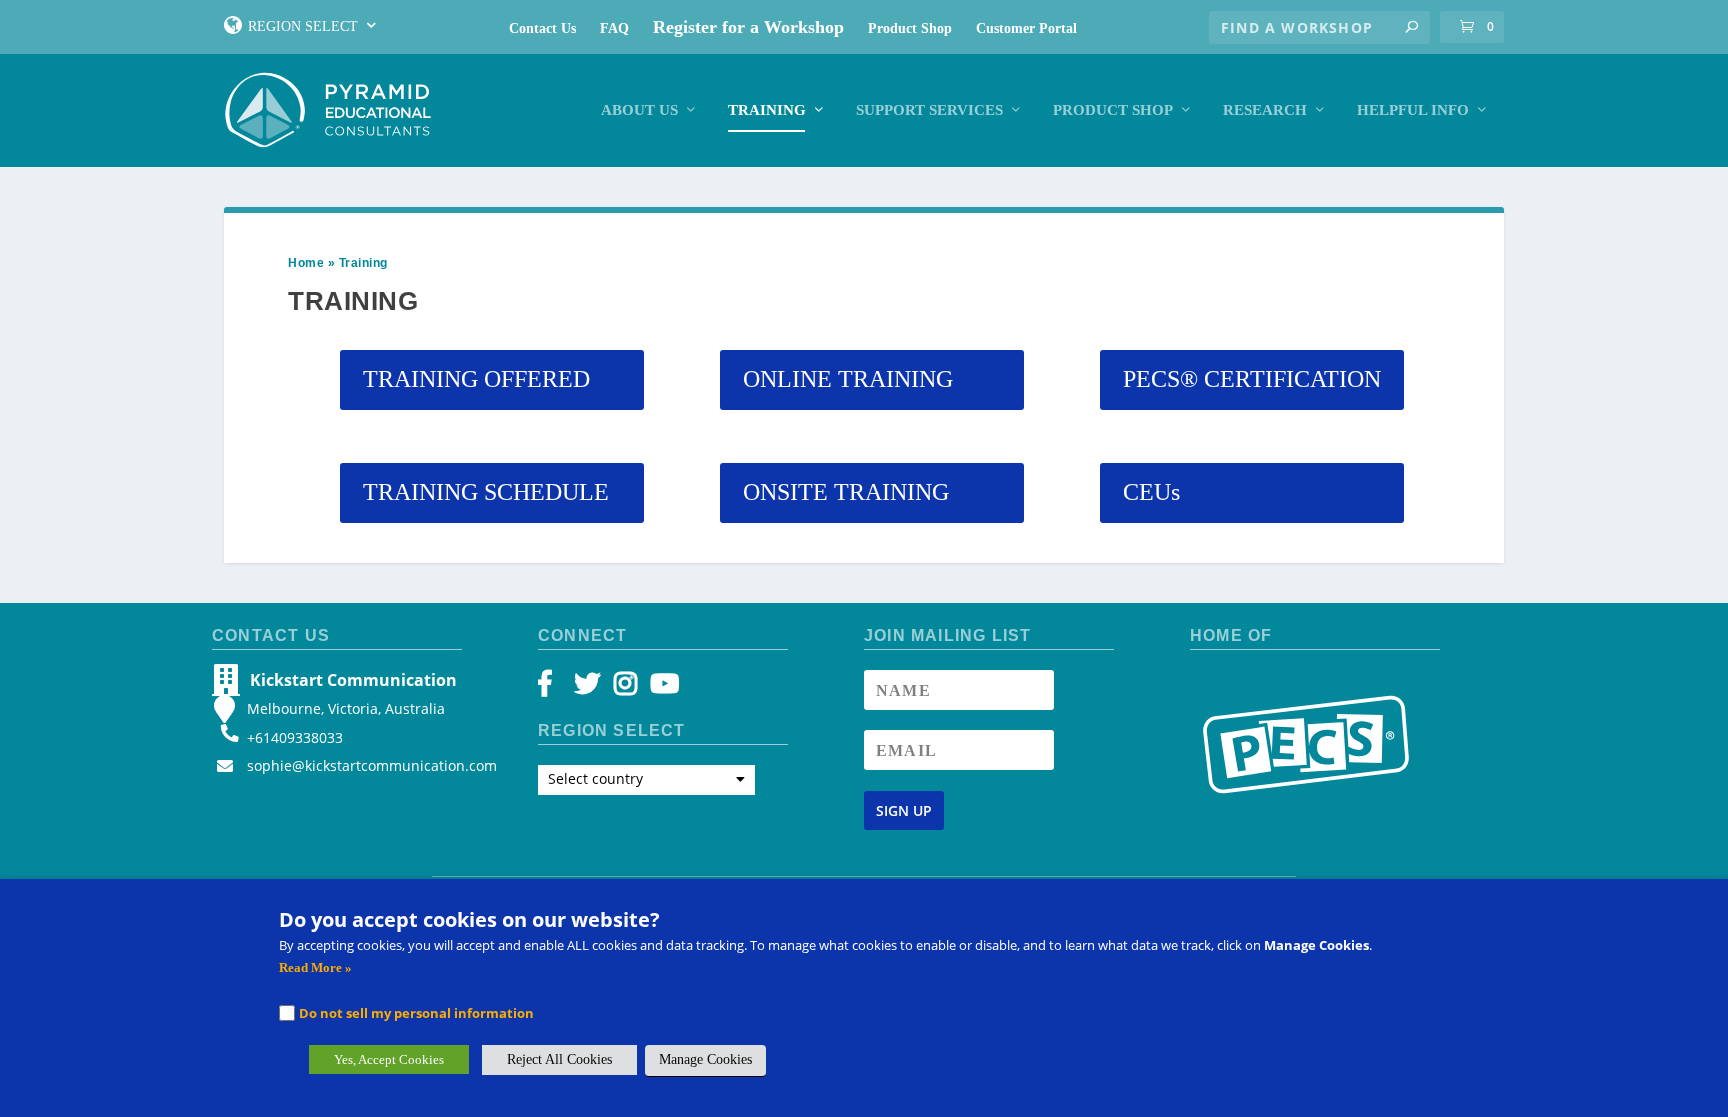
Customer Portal (1026, 28)
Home (306, 263)
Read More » (315, 967)
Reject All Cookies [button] (559, 1059)
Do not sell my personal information (416, 1013)
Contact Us (542, 28)
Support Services (929, 110)
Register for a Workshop (748, 27)
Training (767, 110)
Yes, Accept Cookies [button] (389, 1059)
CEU (1151, 492)
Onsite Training (846, 492)
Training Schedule (486, 492)
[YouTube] (661, 688)
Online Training (848, 379)
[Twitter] (590, 688)
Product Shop (910, 28)
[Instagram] (625, 688)
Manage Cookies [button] (705, 1059)
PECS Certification (1252, 379)
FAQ (614, 28)
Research (1265, 110)
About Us (639, 110)
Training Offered (476, 379)
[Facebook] (554, 688)
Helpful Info (1413, 110)
